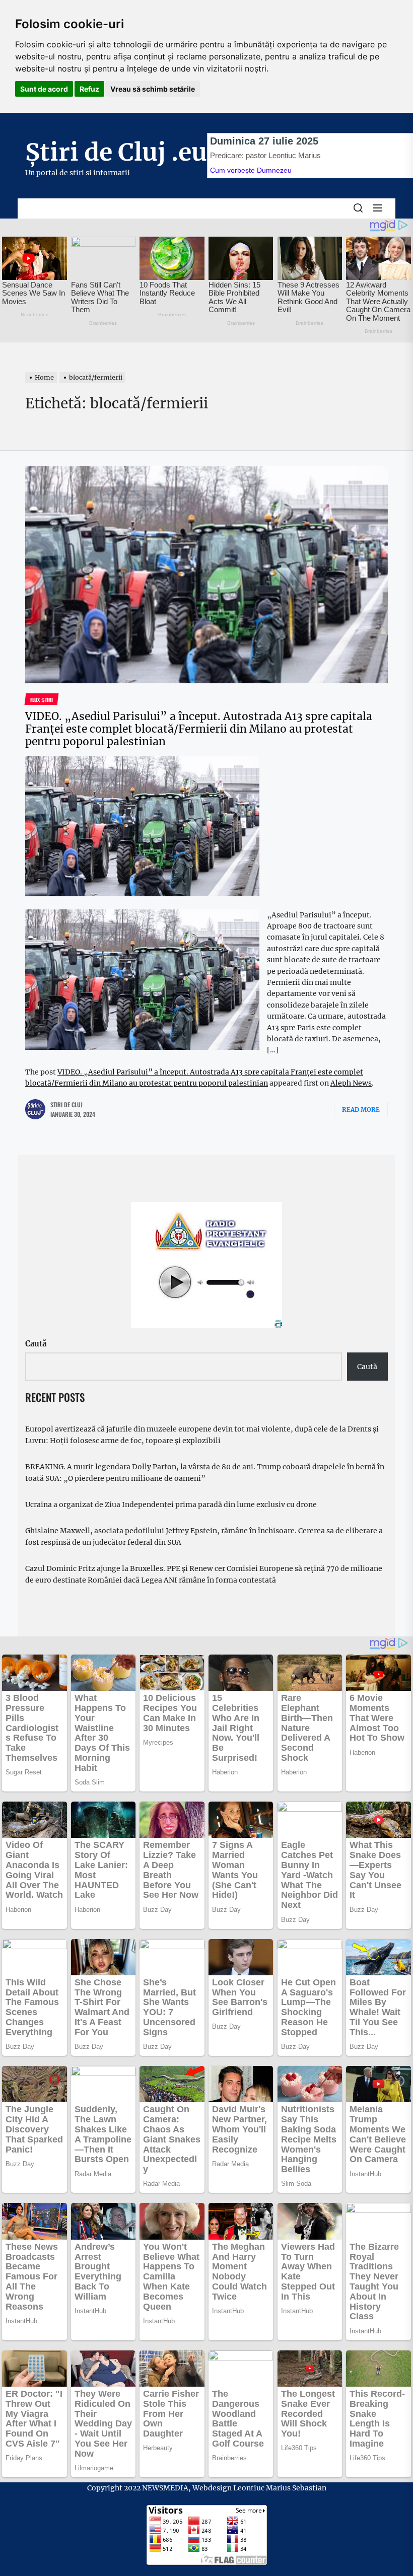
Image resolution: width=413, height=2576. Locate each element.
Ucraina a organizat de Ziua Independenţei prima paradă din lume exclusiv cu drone (171, 1505)
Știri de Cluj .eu (116, 152)
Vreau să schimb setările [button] (153, 89)
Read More (361, 1110)
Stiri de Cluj (66, 1104)
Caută (36, 1344)
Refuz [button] (89, 89)
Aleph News (351, 1083)
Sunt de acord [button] (44, 89)
